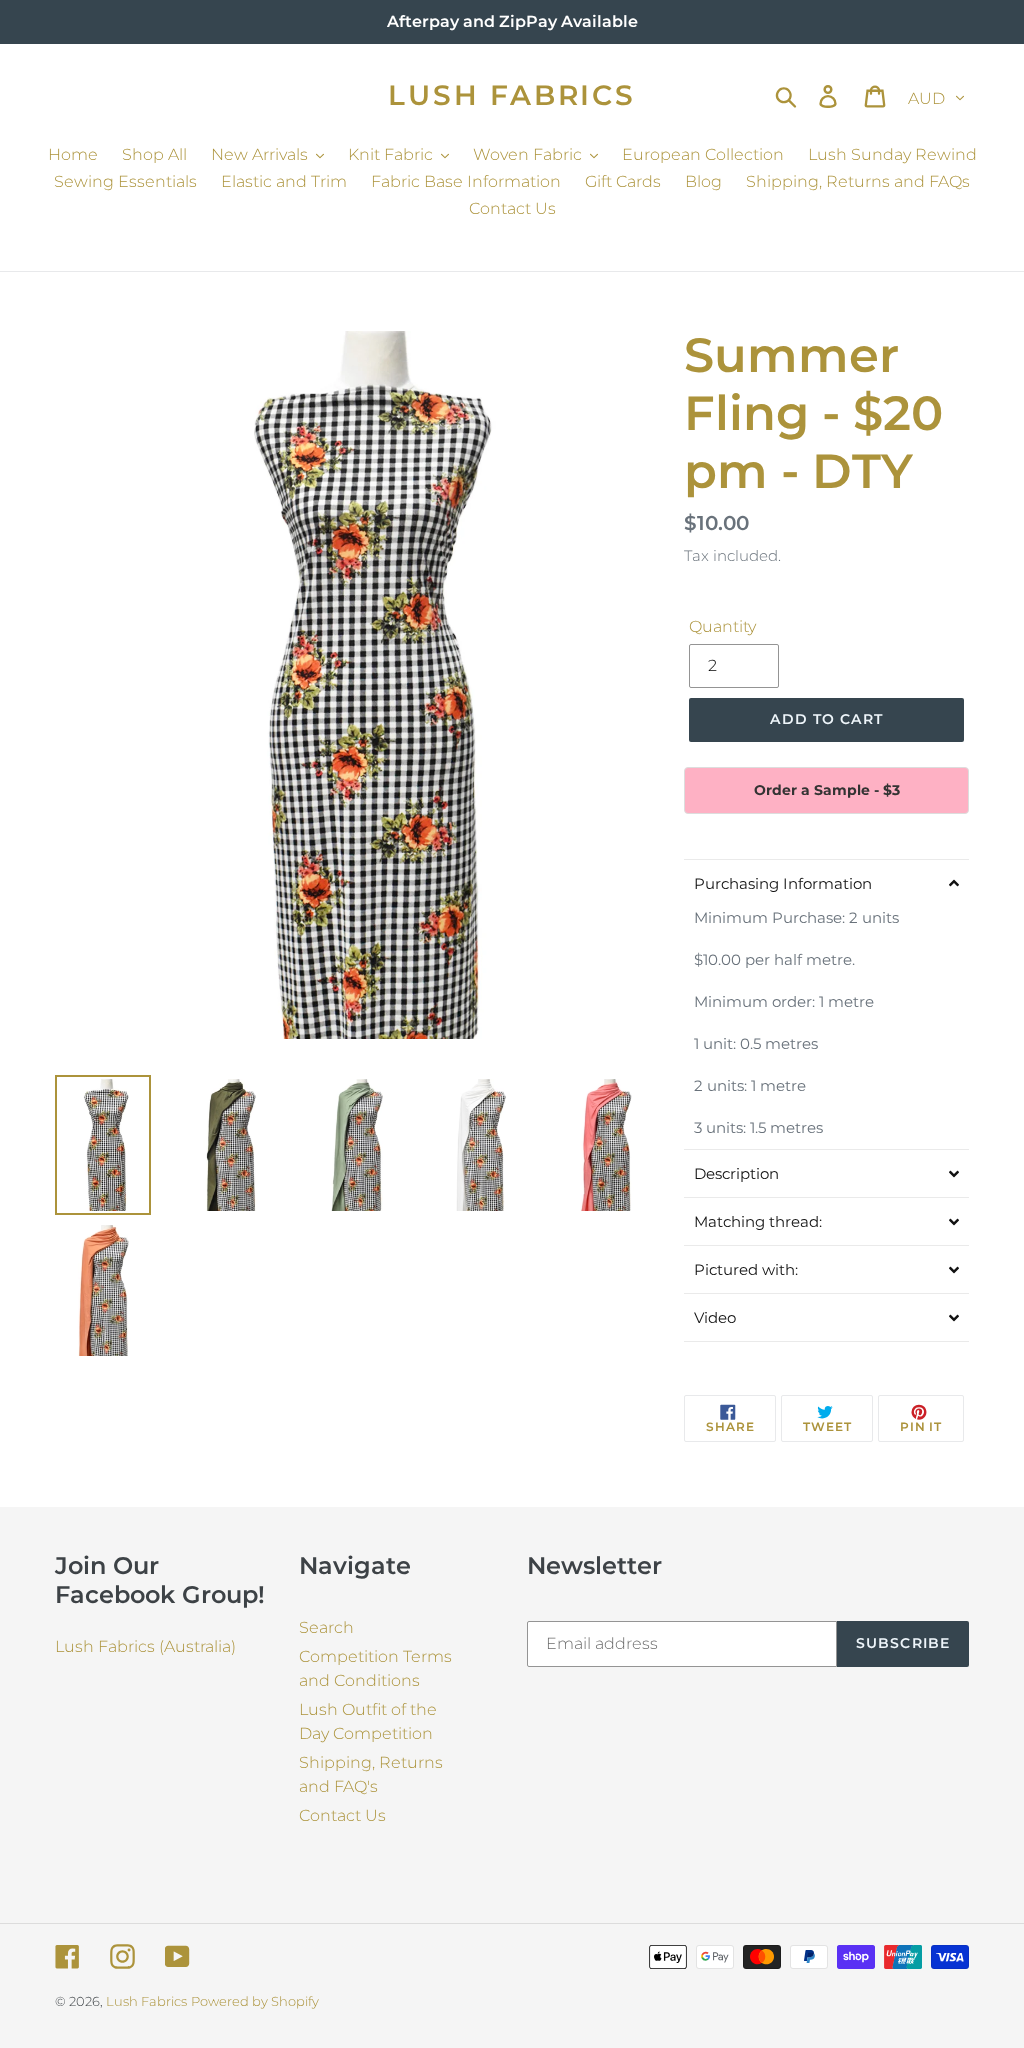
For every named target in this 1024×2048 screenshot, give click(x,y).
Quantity (722, 626)
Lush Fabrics (512, 95)
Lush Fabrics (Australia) (145, 1646)
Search (326, 1627)
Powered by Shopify (255, 2001)
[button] (826, 883)
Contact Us (342, 1815)
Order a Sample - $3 (827, 790)
